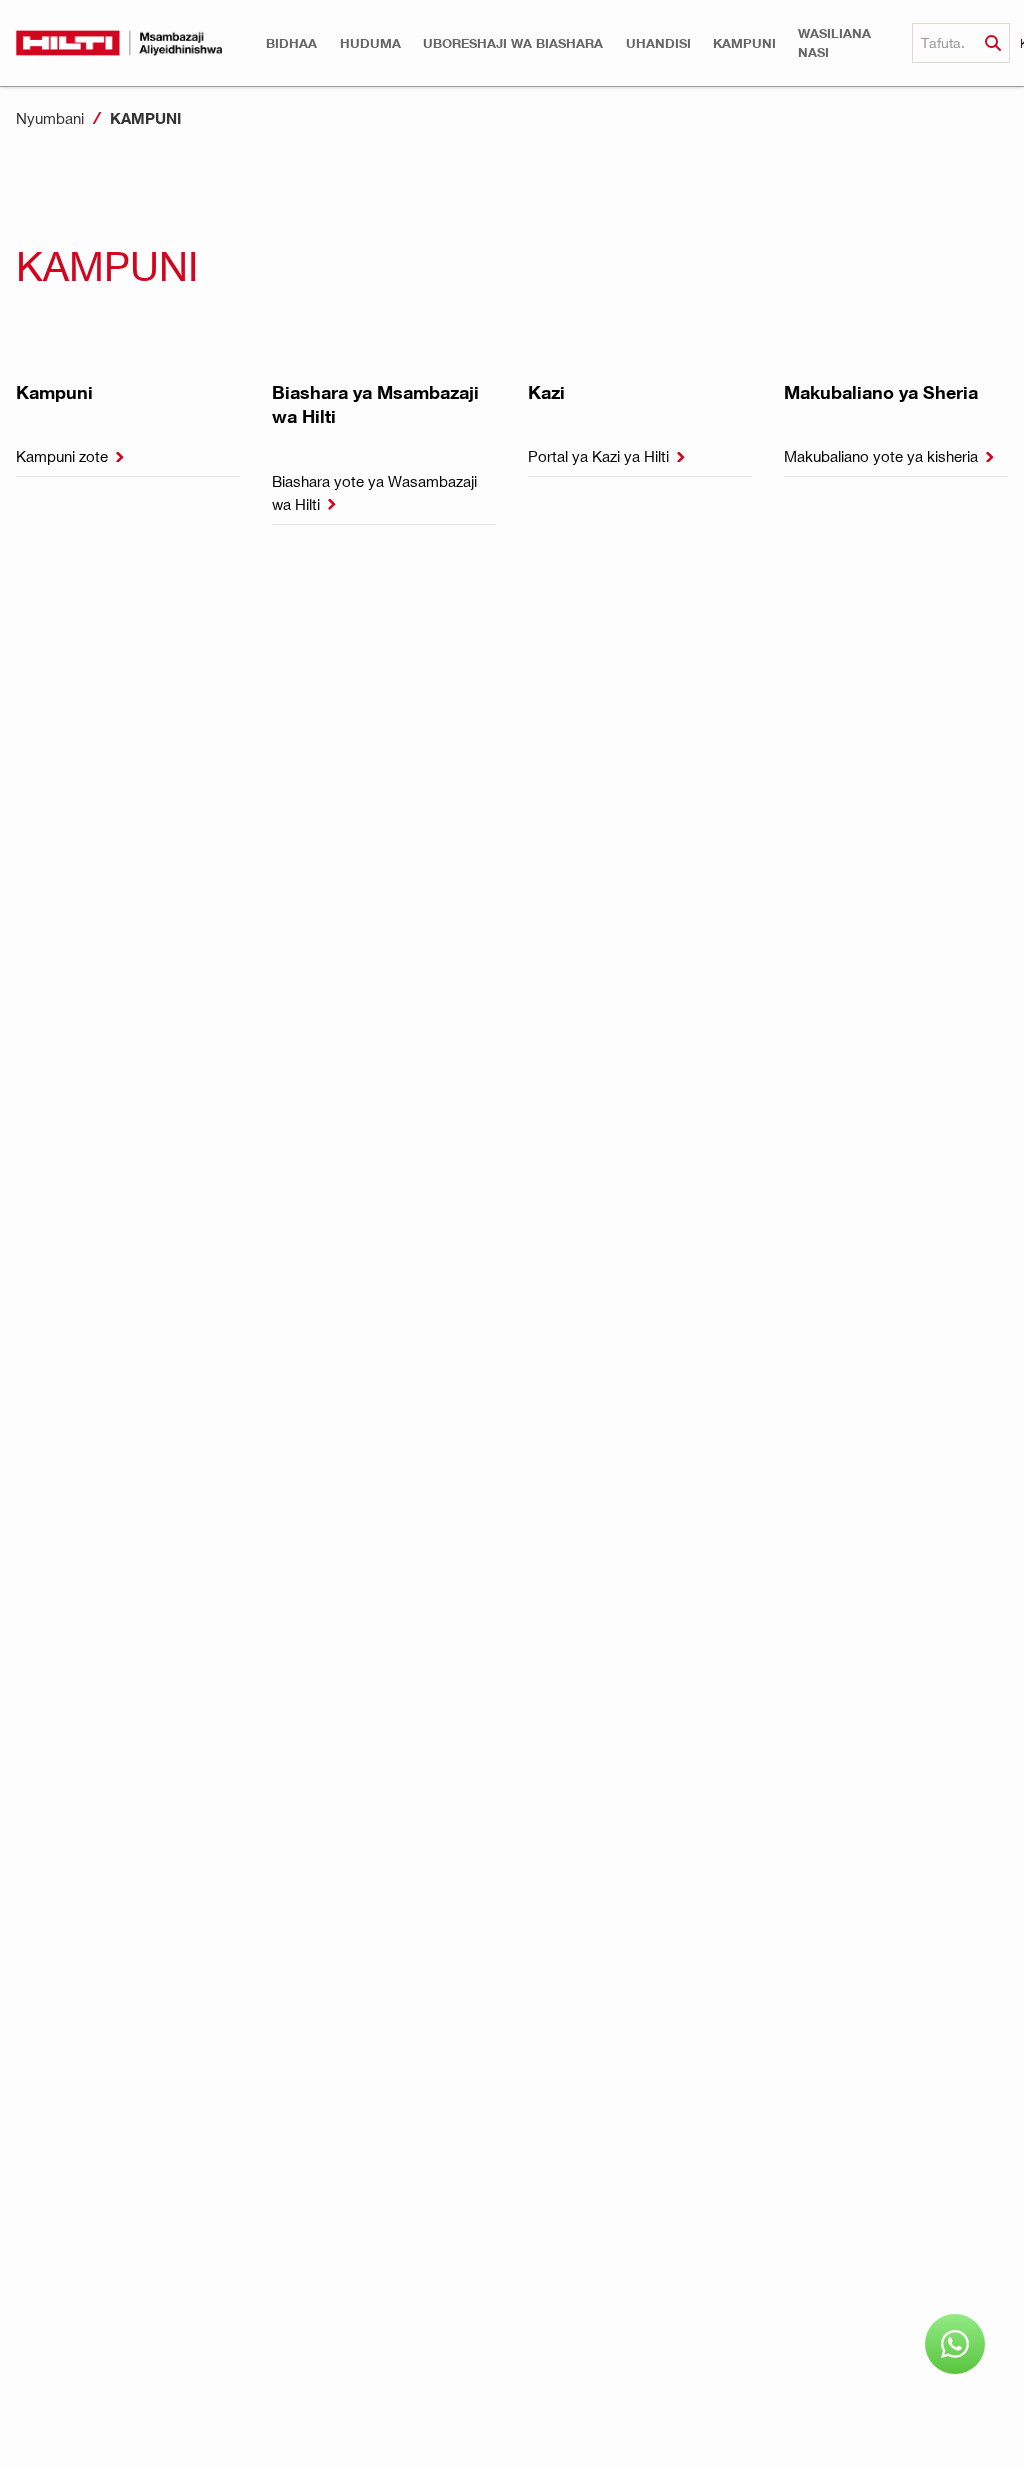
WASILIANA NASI (834, 43)
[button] (291, 43)
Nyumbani (50, 118)
